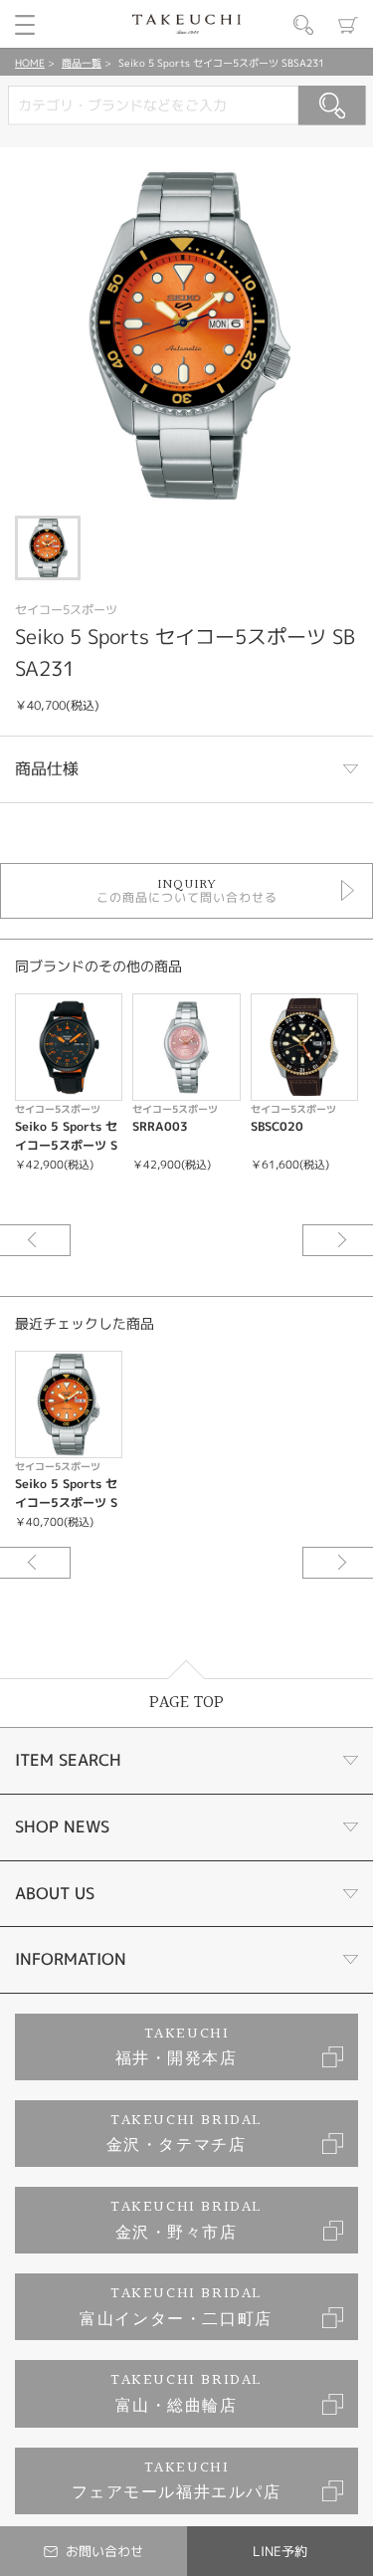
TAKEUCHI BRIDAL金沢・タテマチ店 (185, 2134)
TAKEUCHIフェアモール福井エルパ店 (177, 2481)
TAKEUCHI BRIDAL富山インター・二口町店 (176, 2307)
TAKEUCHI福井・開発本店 (177, 2047)
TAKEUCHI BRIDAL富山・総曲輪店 (186, 2393)
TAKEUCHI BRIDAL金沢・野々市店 (186, 2220)
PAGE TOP (186, 1703)
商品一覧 (82, 63)
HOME (30, 63)
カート (348, 25)
